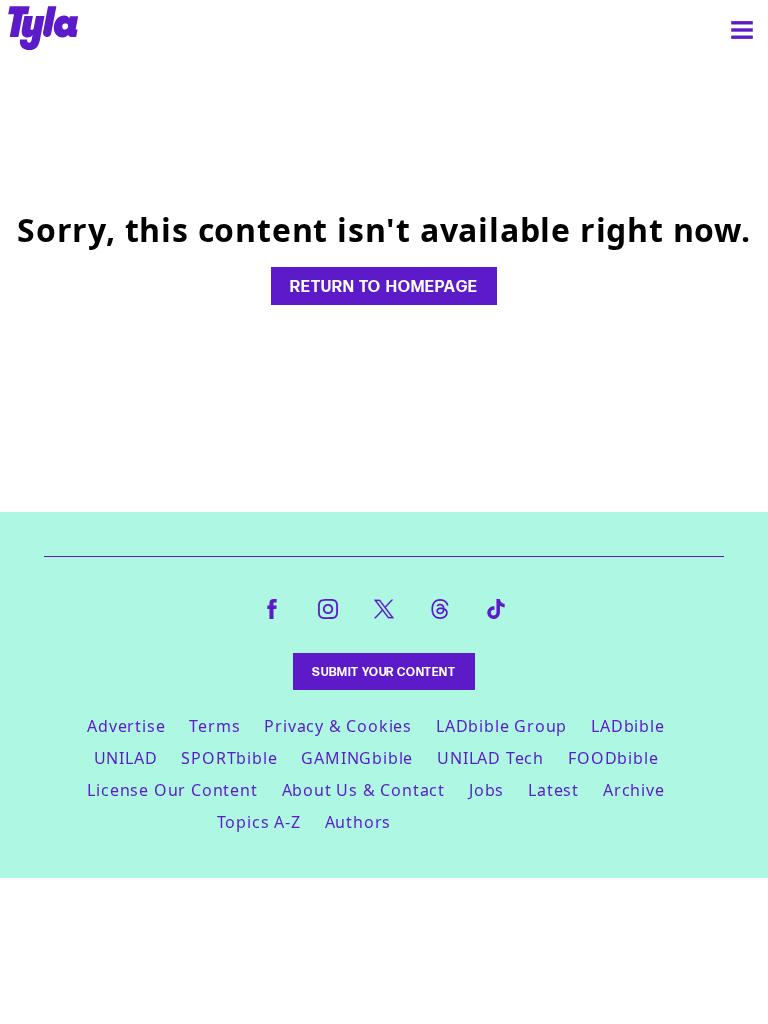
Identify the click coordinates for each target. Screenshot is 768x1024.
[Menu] (742, 30)
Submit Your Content (383, 671)
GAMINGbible (357, 758)
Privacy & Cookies (338, 726)
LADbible (627, 726)
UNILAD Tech (490, 758)
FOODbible (613, 758)
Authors (358, 822)
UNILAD (126, 758)
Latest (553, 790)
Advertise (126, 726)
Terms (214, 726)
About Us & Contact (363, 790)
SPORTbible (229, 758)
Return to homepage (384, 286)
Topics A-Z (259, 822)
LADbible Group (501, 726)
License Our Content (172, 790)
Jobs (486, 790)
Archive (634, 790)
